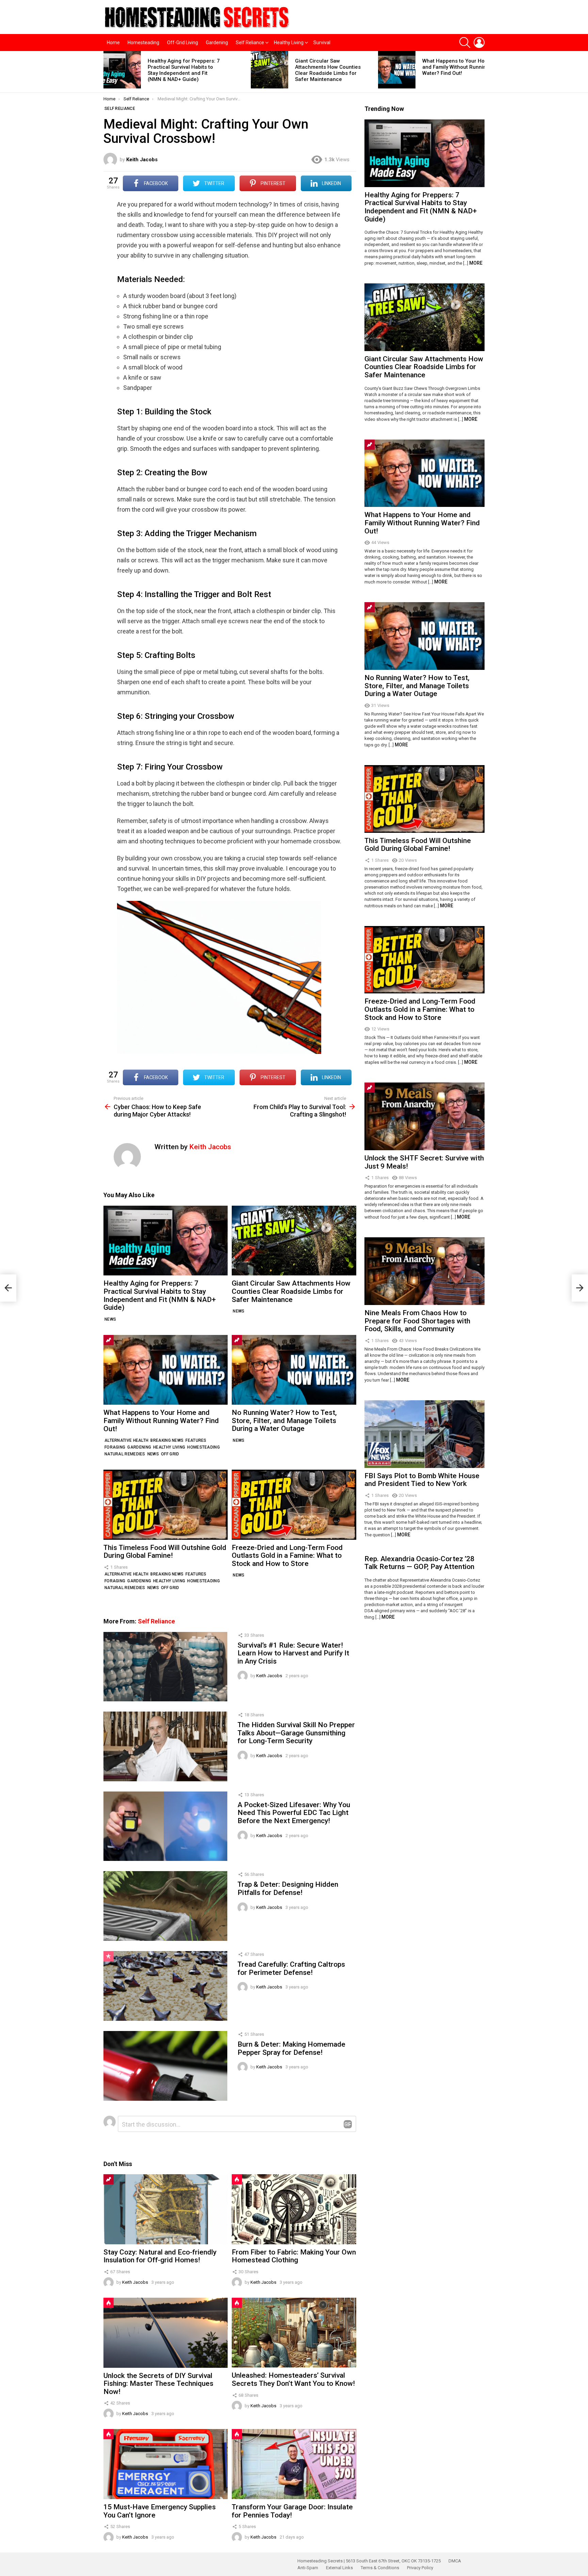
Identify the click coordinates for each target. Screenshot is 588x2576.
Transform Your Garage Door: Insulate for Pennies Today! (292, 2511)
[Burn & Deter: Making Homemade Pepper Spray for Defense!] (165, 2066)
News (110, 1319)
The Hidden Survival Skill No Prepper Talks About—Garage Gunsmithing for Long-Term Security (296, 1733)
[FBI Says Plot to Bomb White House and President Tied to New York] (424, 1434)
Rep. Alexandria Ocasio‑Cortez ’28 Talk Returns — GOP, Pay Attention (419, 1563)
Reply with (348, 2124)
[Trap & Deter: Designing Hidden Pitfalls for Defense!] (165, 1906)
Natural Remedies (125, 1454)
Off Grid (170, 1454)
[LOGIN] (479, 43)
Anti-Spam (308, 2568)
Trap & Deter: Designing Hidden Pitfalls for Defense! (288, 1888)
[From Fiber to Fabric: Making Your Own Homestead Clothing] (294, 2209)
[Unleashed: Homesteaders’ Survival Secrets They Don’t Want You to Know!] (294, 2333)
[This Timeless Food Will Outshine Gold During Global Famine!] (166, 1505)
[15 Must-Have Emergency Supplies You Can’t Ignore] (166, 2464)
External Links (339, 2568)
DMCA (455, 2561)
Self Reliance (250, 43)
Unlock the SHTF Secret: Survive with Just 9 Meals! (424, 1162)
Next (481, 72)
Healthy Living (289, 43)
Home (113, 43)
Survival (322, 43)
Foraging (115, 1447)
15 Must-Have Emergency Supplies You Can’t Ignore (160, 2511)
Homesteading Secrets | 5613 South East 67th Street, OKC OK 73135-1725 (369, 2561)
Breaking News (167, 1440)
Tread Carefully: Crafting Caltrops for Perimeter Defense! (291, 1968)
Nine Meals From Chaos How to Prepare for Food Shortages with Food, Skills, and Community (417, 1321)
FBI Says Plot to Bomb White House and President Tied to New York (422, 1480)
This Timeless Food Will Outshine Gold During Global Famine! (165, 1552)
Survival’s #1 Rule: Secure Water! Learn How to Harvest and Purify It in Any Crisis (293, 1653)
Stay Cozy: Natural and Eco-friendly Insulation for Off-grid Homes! (160, 2256)
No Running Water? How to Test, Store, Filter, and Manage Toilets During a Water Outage (284, 1421)
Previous (107, 72)
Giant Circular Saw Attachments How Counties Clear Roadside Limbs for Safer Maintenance (328, 70)
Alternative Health (126, 1440)
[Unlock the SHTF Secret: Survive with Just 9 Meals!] (424, 1116)
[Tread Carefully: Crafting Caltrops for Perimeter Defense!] (165, 1986)
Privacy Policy (420, 2568)
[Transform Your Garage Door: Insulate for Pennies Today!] (294, 2464)
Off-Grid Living (183, 43)
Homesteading (143, 43)
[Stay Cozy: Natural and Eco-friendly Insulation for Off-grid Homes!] (166, 2209)
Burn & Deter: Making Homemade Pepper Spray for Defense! (291, 2048)
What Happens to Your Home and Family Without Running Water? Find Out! (457, 67)
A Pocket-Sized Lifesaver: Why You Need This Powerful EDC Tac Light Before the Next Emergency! (294, 1813)
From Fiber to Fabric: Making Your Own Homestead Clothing (294, 2256)
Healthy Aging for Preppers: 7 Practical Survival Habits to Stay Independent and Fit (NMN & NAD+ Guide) (184, 70)
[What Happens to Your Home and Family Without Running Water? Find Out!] (397, 70)
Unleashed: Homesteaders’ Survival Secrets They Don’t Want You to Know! (293, 2379)
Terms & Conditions (380, 2568)
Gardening (217, 43)
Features (196, 1440)
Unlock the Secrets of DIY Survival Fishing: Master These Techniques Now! (158, 2384)
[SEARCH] (465, 43)
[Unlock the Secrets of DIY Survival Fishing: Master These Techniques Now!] (166, 2333)
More (476, 263)
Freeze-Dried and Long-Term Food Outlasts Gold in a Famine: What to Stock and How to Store (287, 1556)
